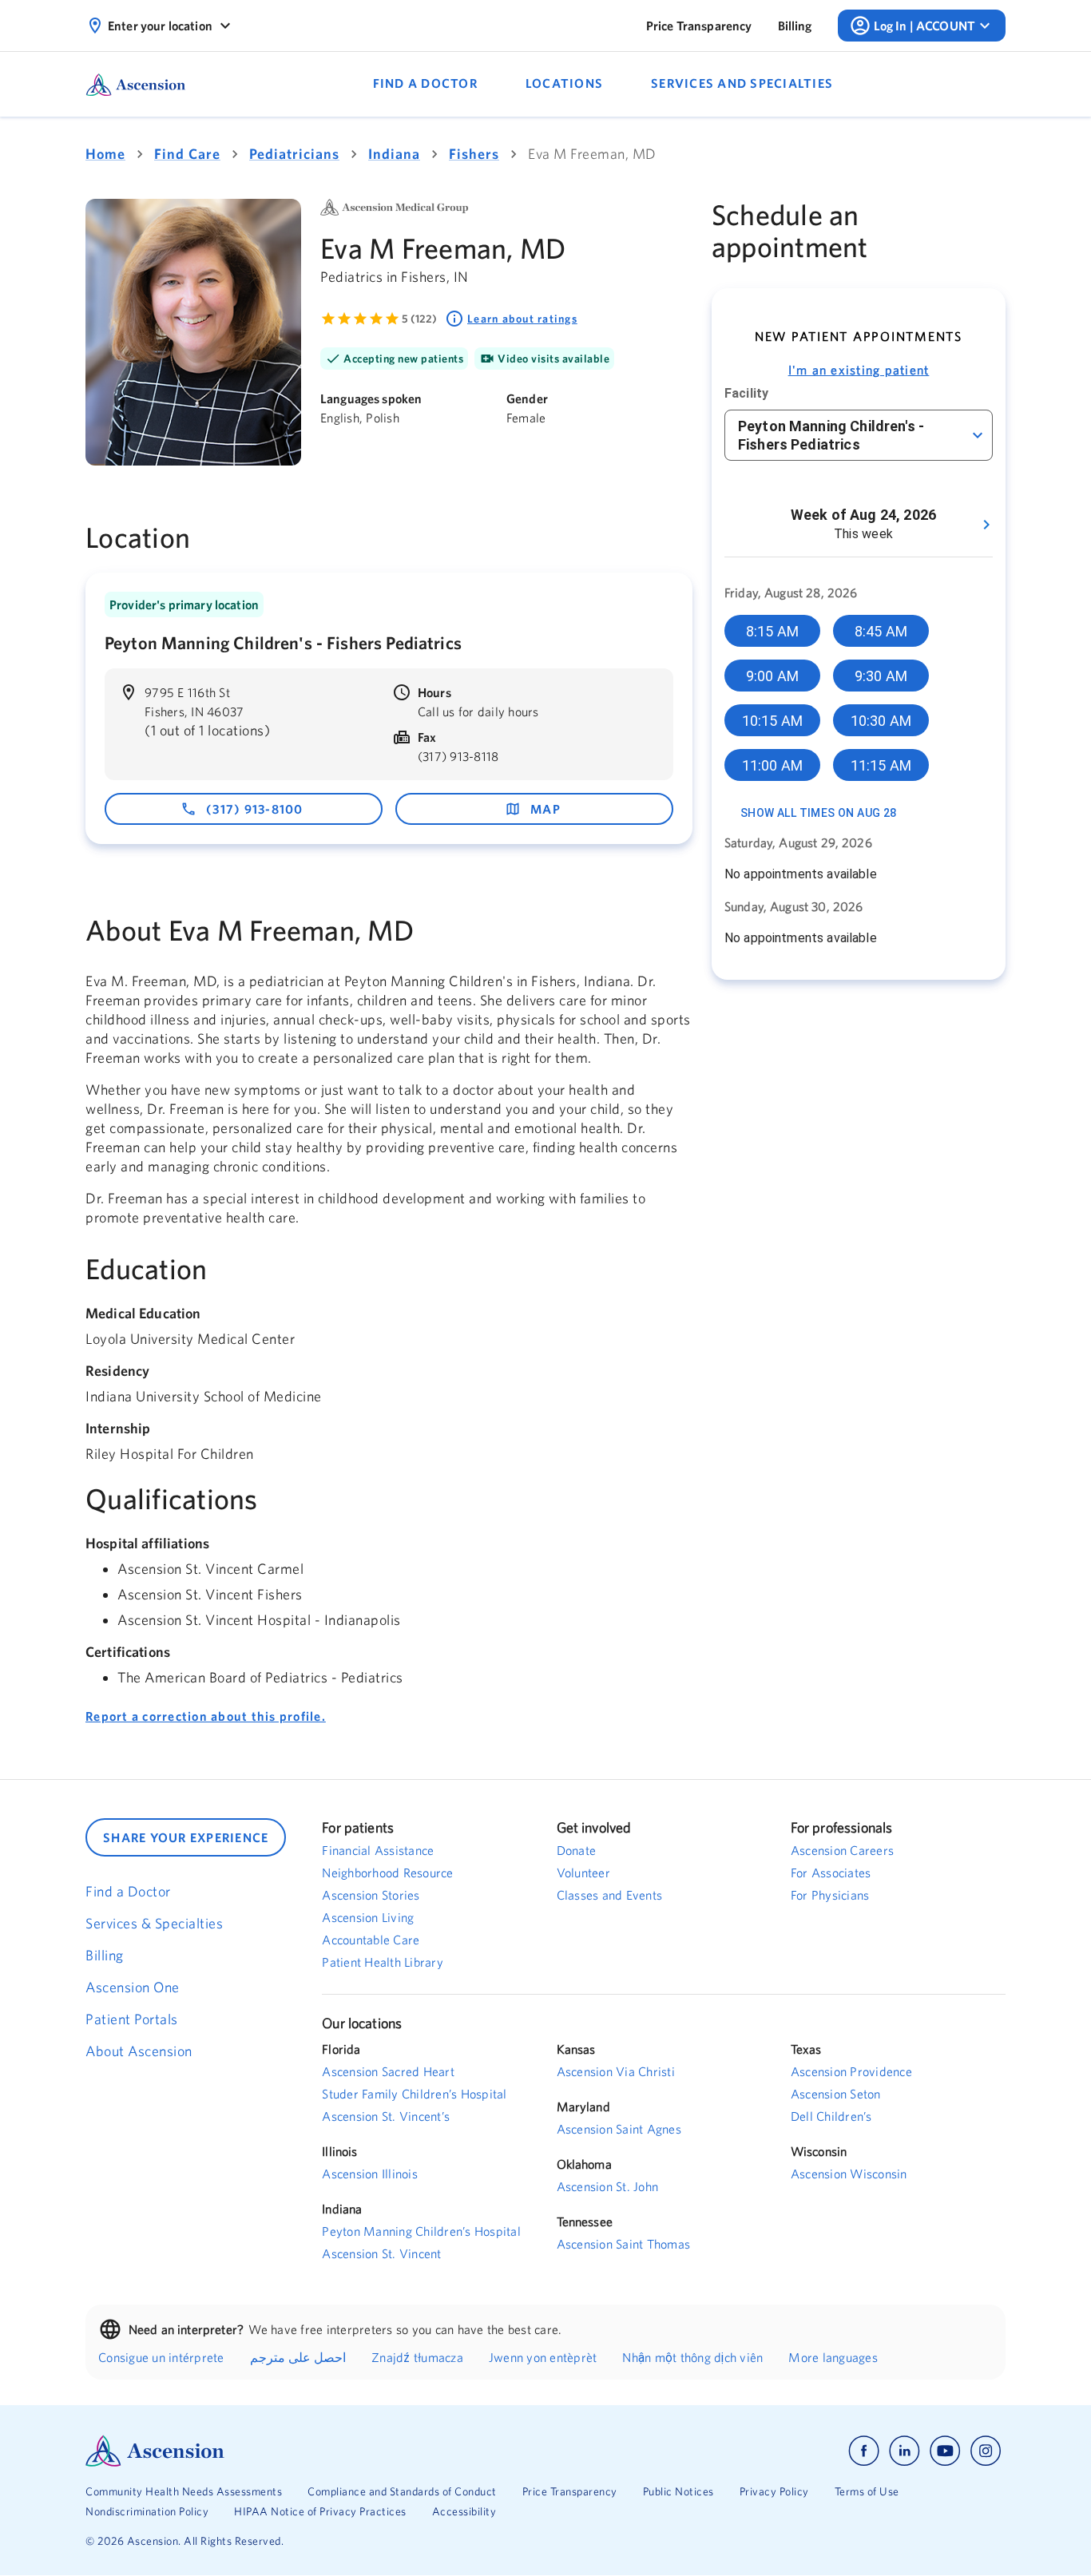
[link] (699, 26)
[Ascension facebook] (864, 2451)
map (545, 809)
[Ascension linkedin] (905, 2451)
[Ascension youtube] (945, 2451)
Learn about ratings (522, 319)
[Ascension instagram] (986, 2451)
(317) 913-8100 (255, 809)
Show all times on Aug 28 (819, 813)
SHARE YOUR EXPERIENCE (186, 1837)
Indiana (394, 154)
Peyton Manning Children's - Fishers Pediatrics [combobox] (831, 435)
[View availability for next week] (986, 525)
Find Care (187, 154)
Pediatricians (294, 154)
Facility (746, 393)
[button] (772, 631)
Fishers (474, 154)
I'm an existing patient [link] (859, 370)
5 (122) (419, 319)
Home (105, 154)
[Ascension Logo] (315, 2451)
